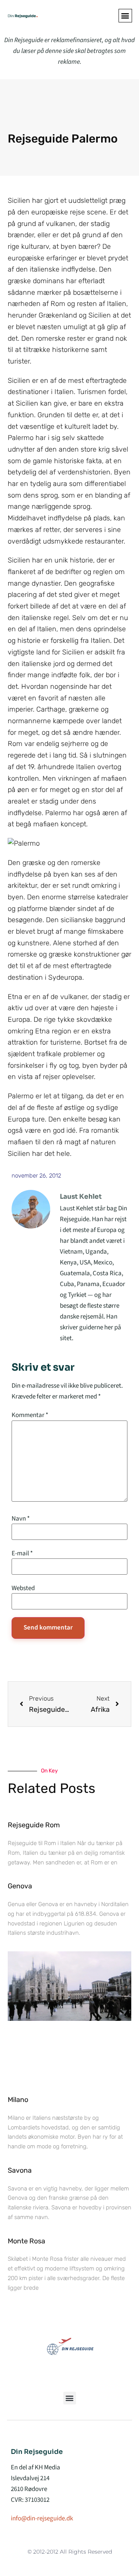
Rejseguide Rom (34, 1825)
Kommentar (30, 1415)
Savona (20, 2170)
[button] (125, 16)
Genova (20, 1886)
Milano (18, 2100)
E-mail (22, 1554)
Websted (23, 1588)
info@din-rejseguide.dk (42, 2518)
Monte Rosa (26, 2241)
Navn (21, 1519)
